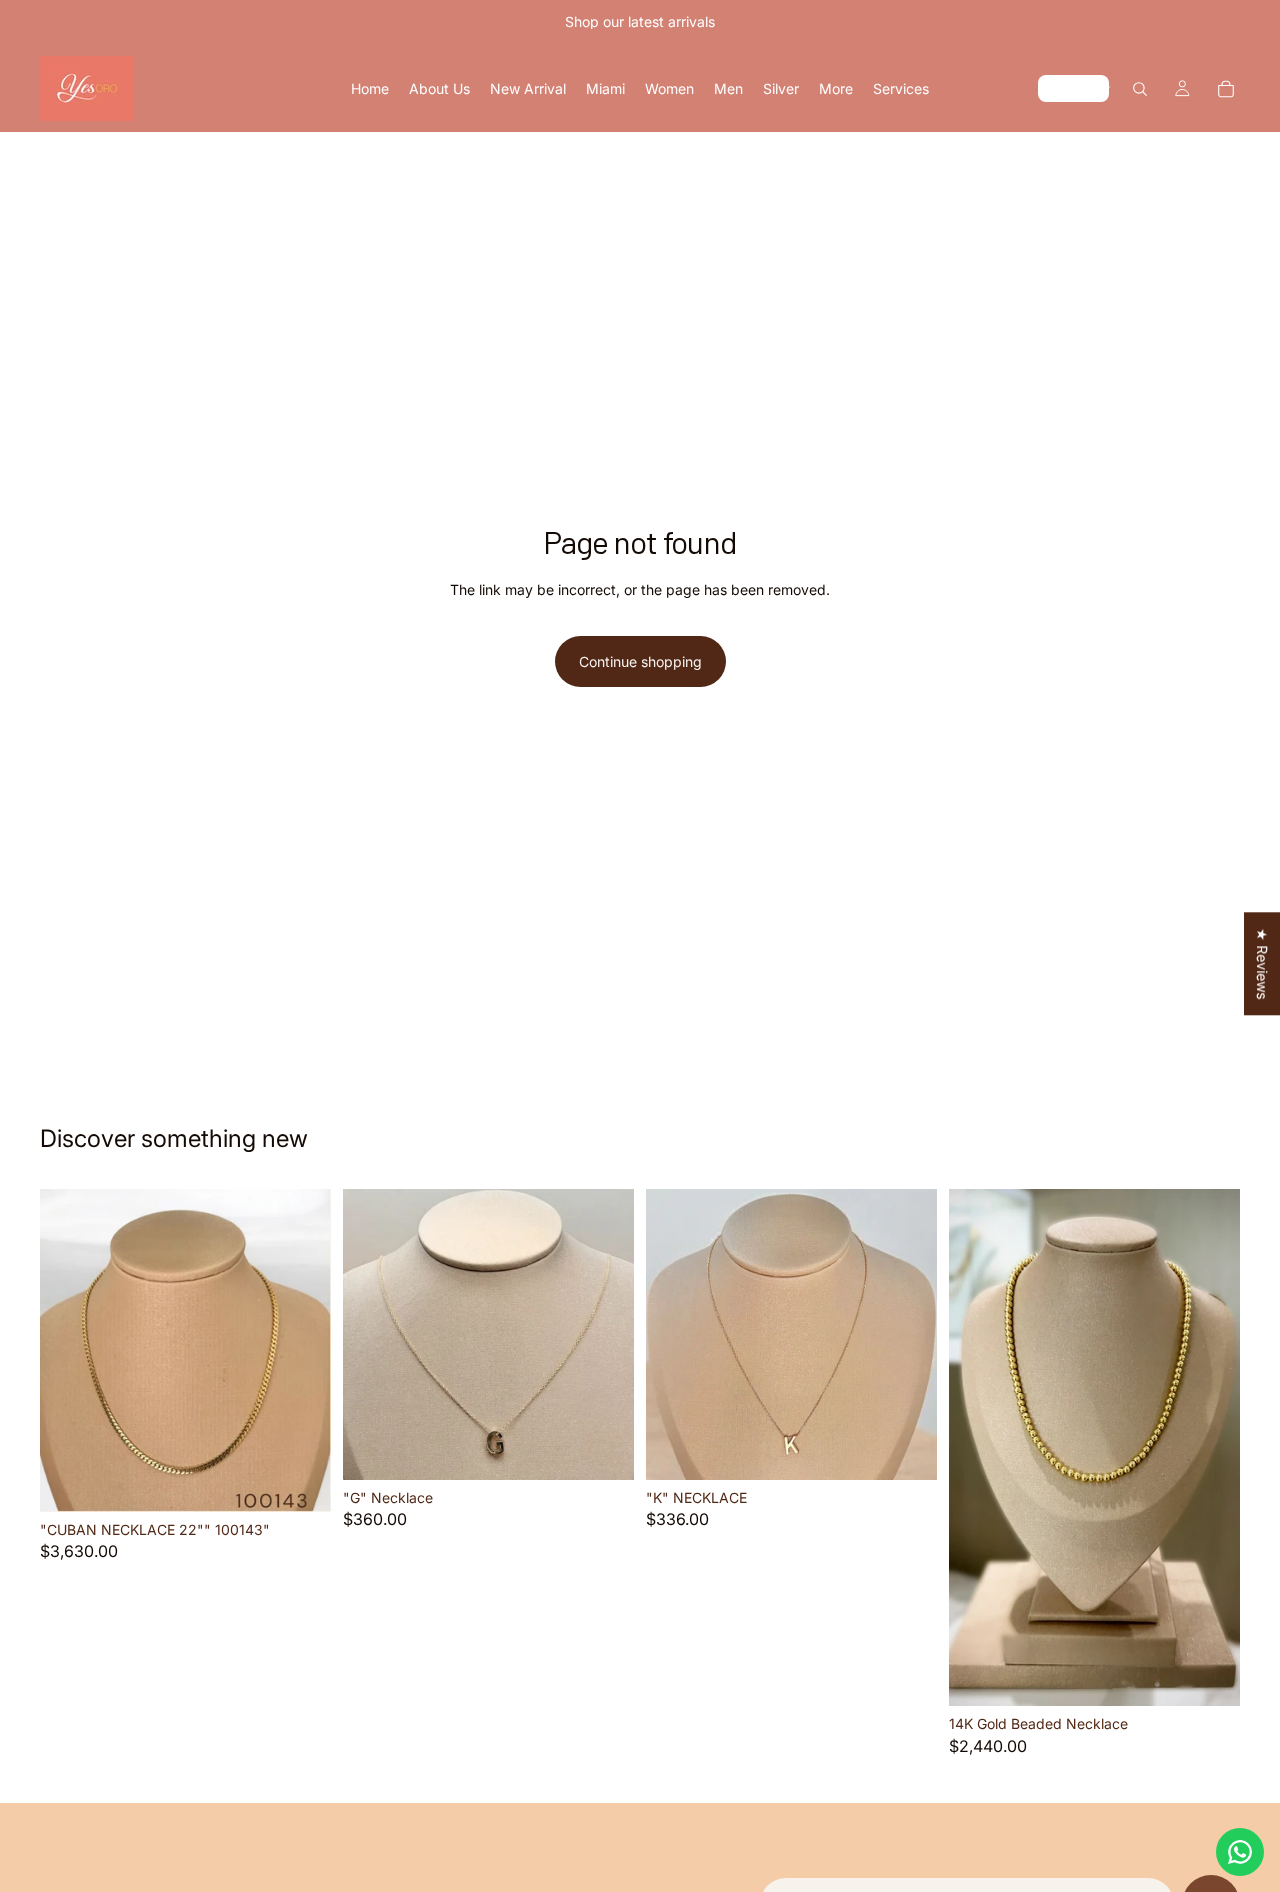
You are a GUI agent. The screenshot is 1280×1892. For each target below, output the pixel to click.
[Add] (300, 1481)
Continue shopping (640, 661)
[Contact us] (1240, 1852)
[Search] (1140, 89)
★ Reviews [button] (1262, 963)
